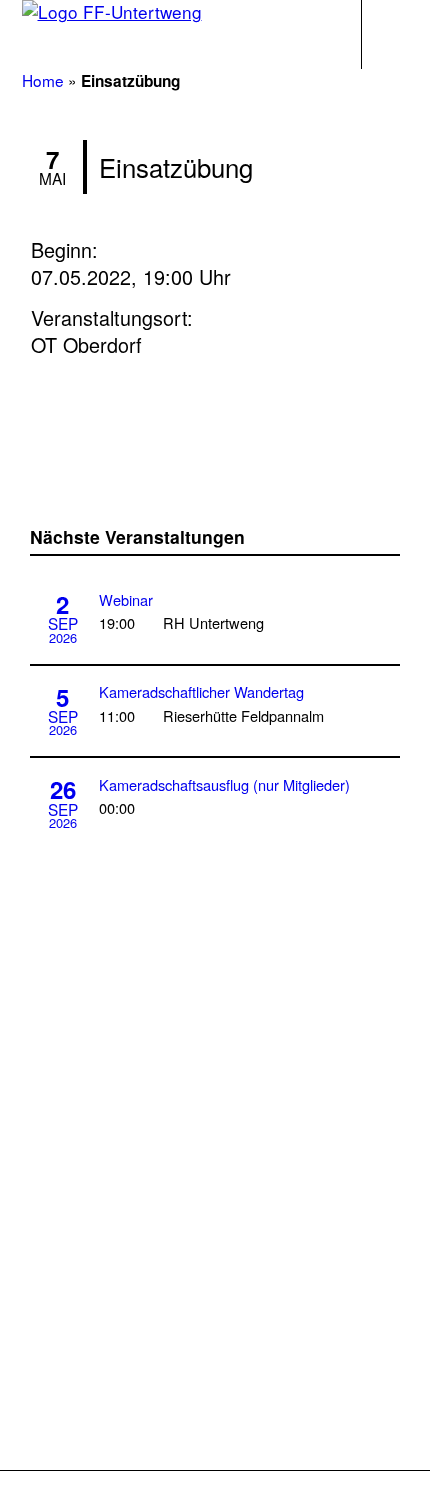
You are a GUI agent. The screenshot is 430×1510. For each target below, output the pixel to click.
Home (43, 80)
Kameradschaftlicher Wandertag (201, 691)
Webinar (126, 599)
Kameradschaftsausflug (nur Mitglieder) (224, 784)
